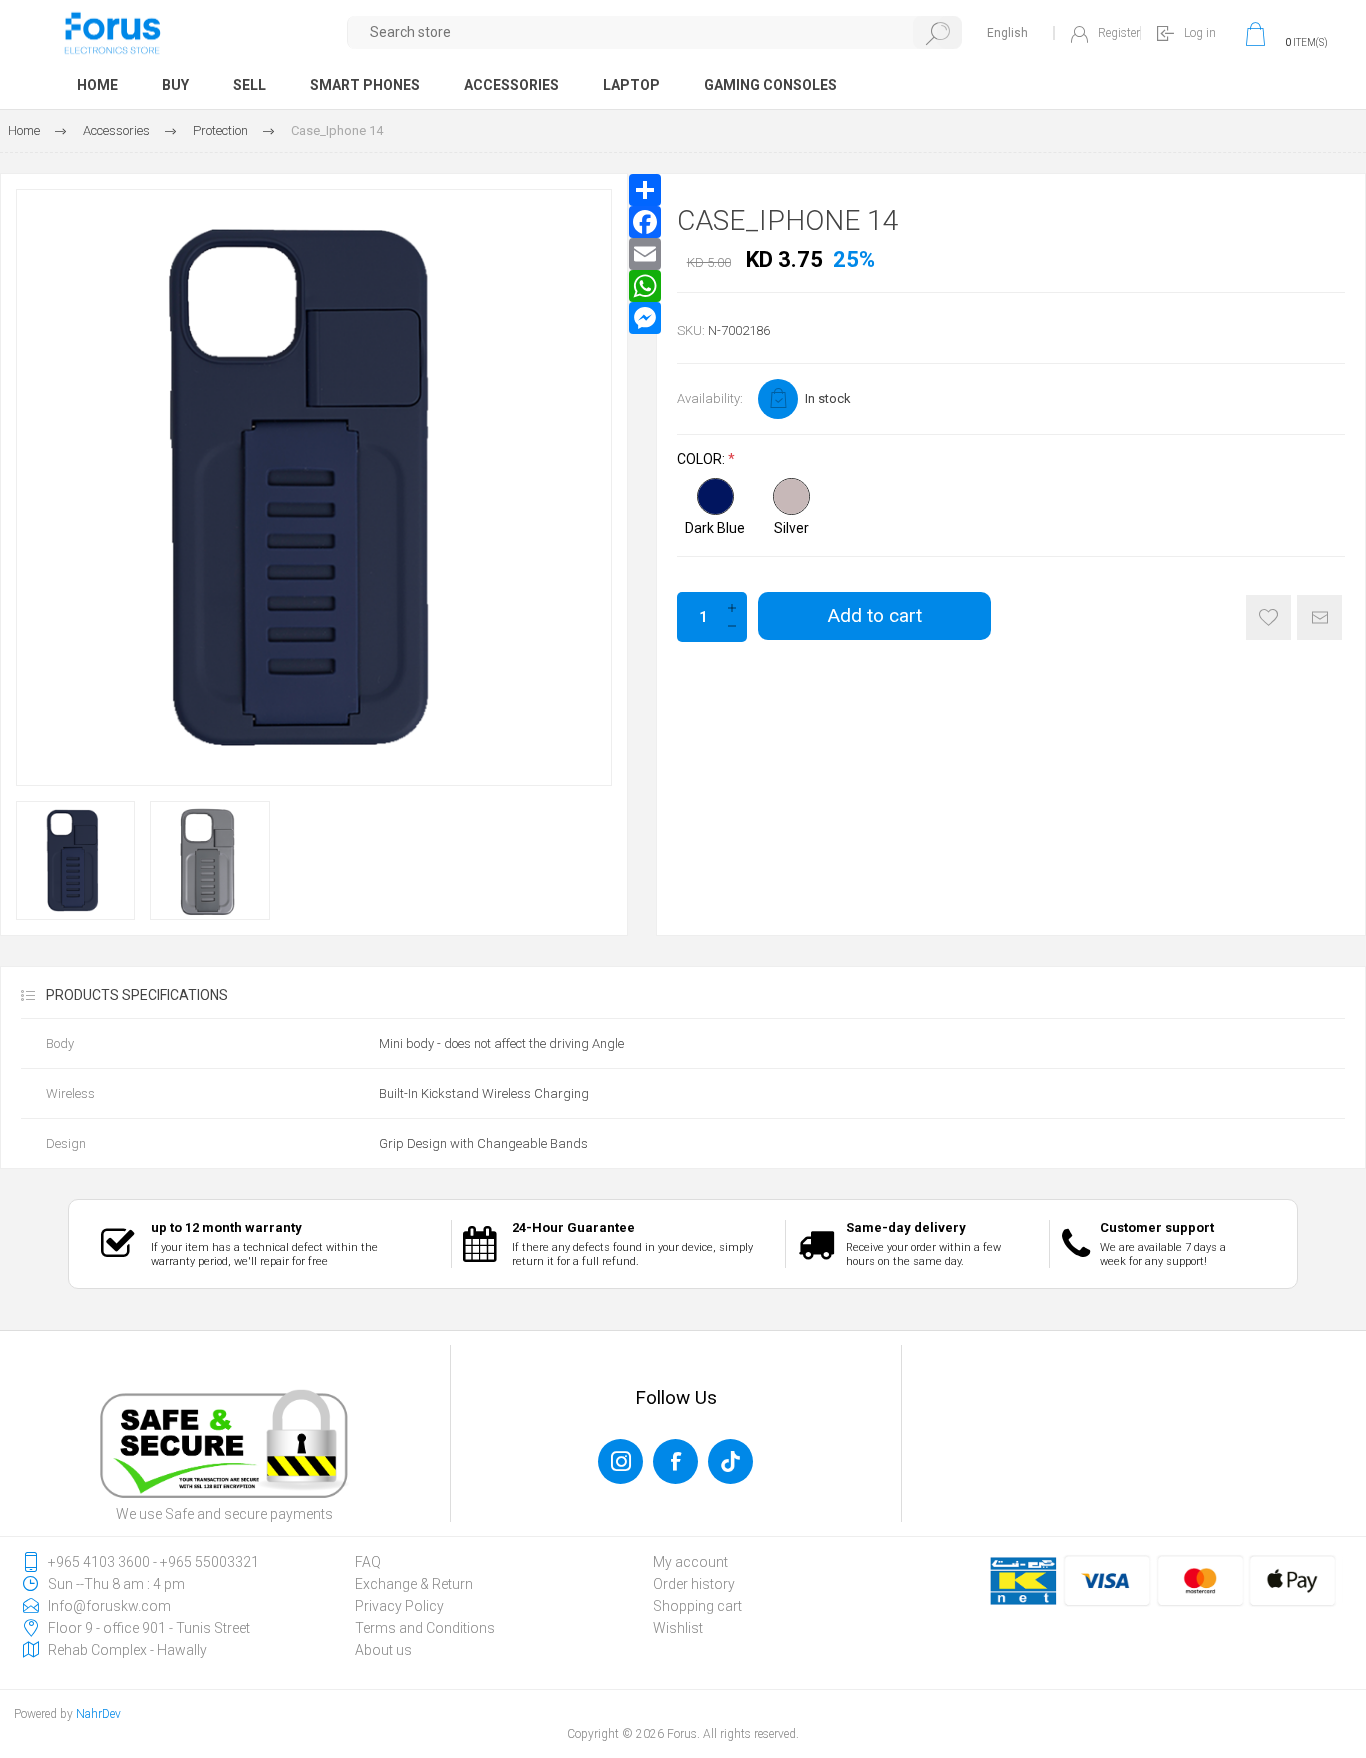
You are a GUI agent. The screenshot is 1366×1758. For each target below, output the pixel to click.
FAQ (368, 1562)
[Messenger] (645, 318)
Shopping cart (697, 1606)
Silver (791, 528)
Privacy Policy (399, 1606)
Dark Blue (715, 528)
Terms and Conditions (425, 1628)
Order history (694, 1584)
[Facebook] (645, 222)
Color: (702, 460)
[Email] (645, 254)
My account (690, 1562)
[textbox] (655, 32)
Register (1119, 33)
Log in (1200, 33)
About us (383, 1650)
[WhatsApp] (645, 286)
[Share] (645, 190)
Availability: (710, 398)
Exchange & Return (414, 1584)
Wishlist (678, 1628)
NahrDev (98, 1714)
